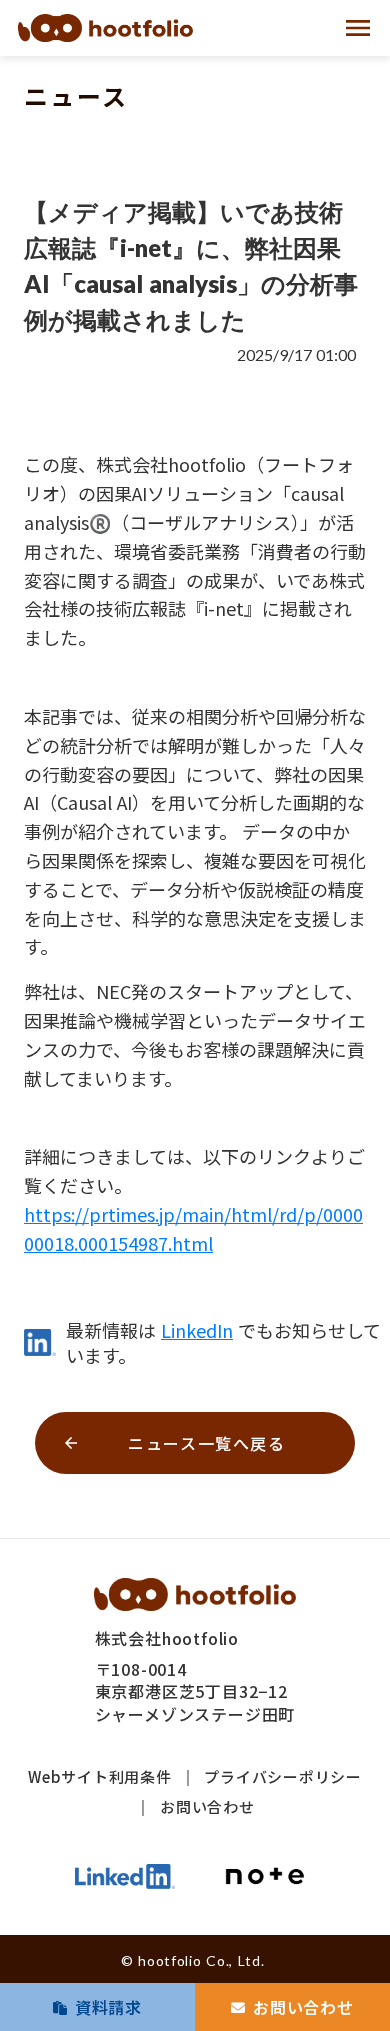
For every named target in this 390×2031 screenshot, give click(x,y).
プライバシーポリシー (283, 1776)
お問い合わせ (207, 1806)
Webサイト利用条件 (100, 1776)
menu (358, 28)
